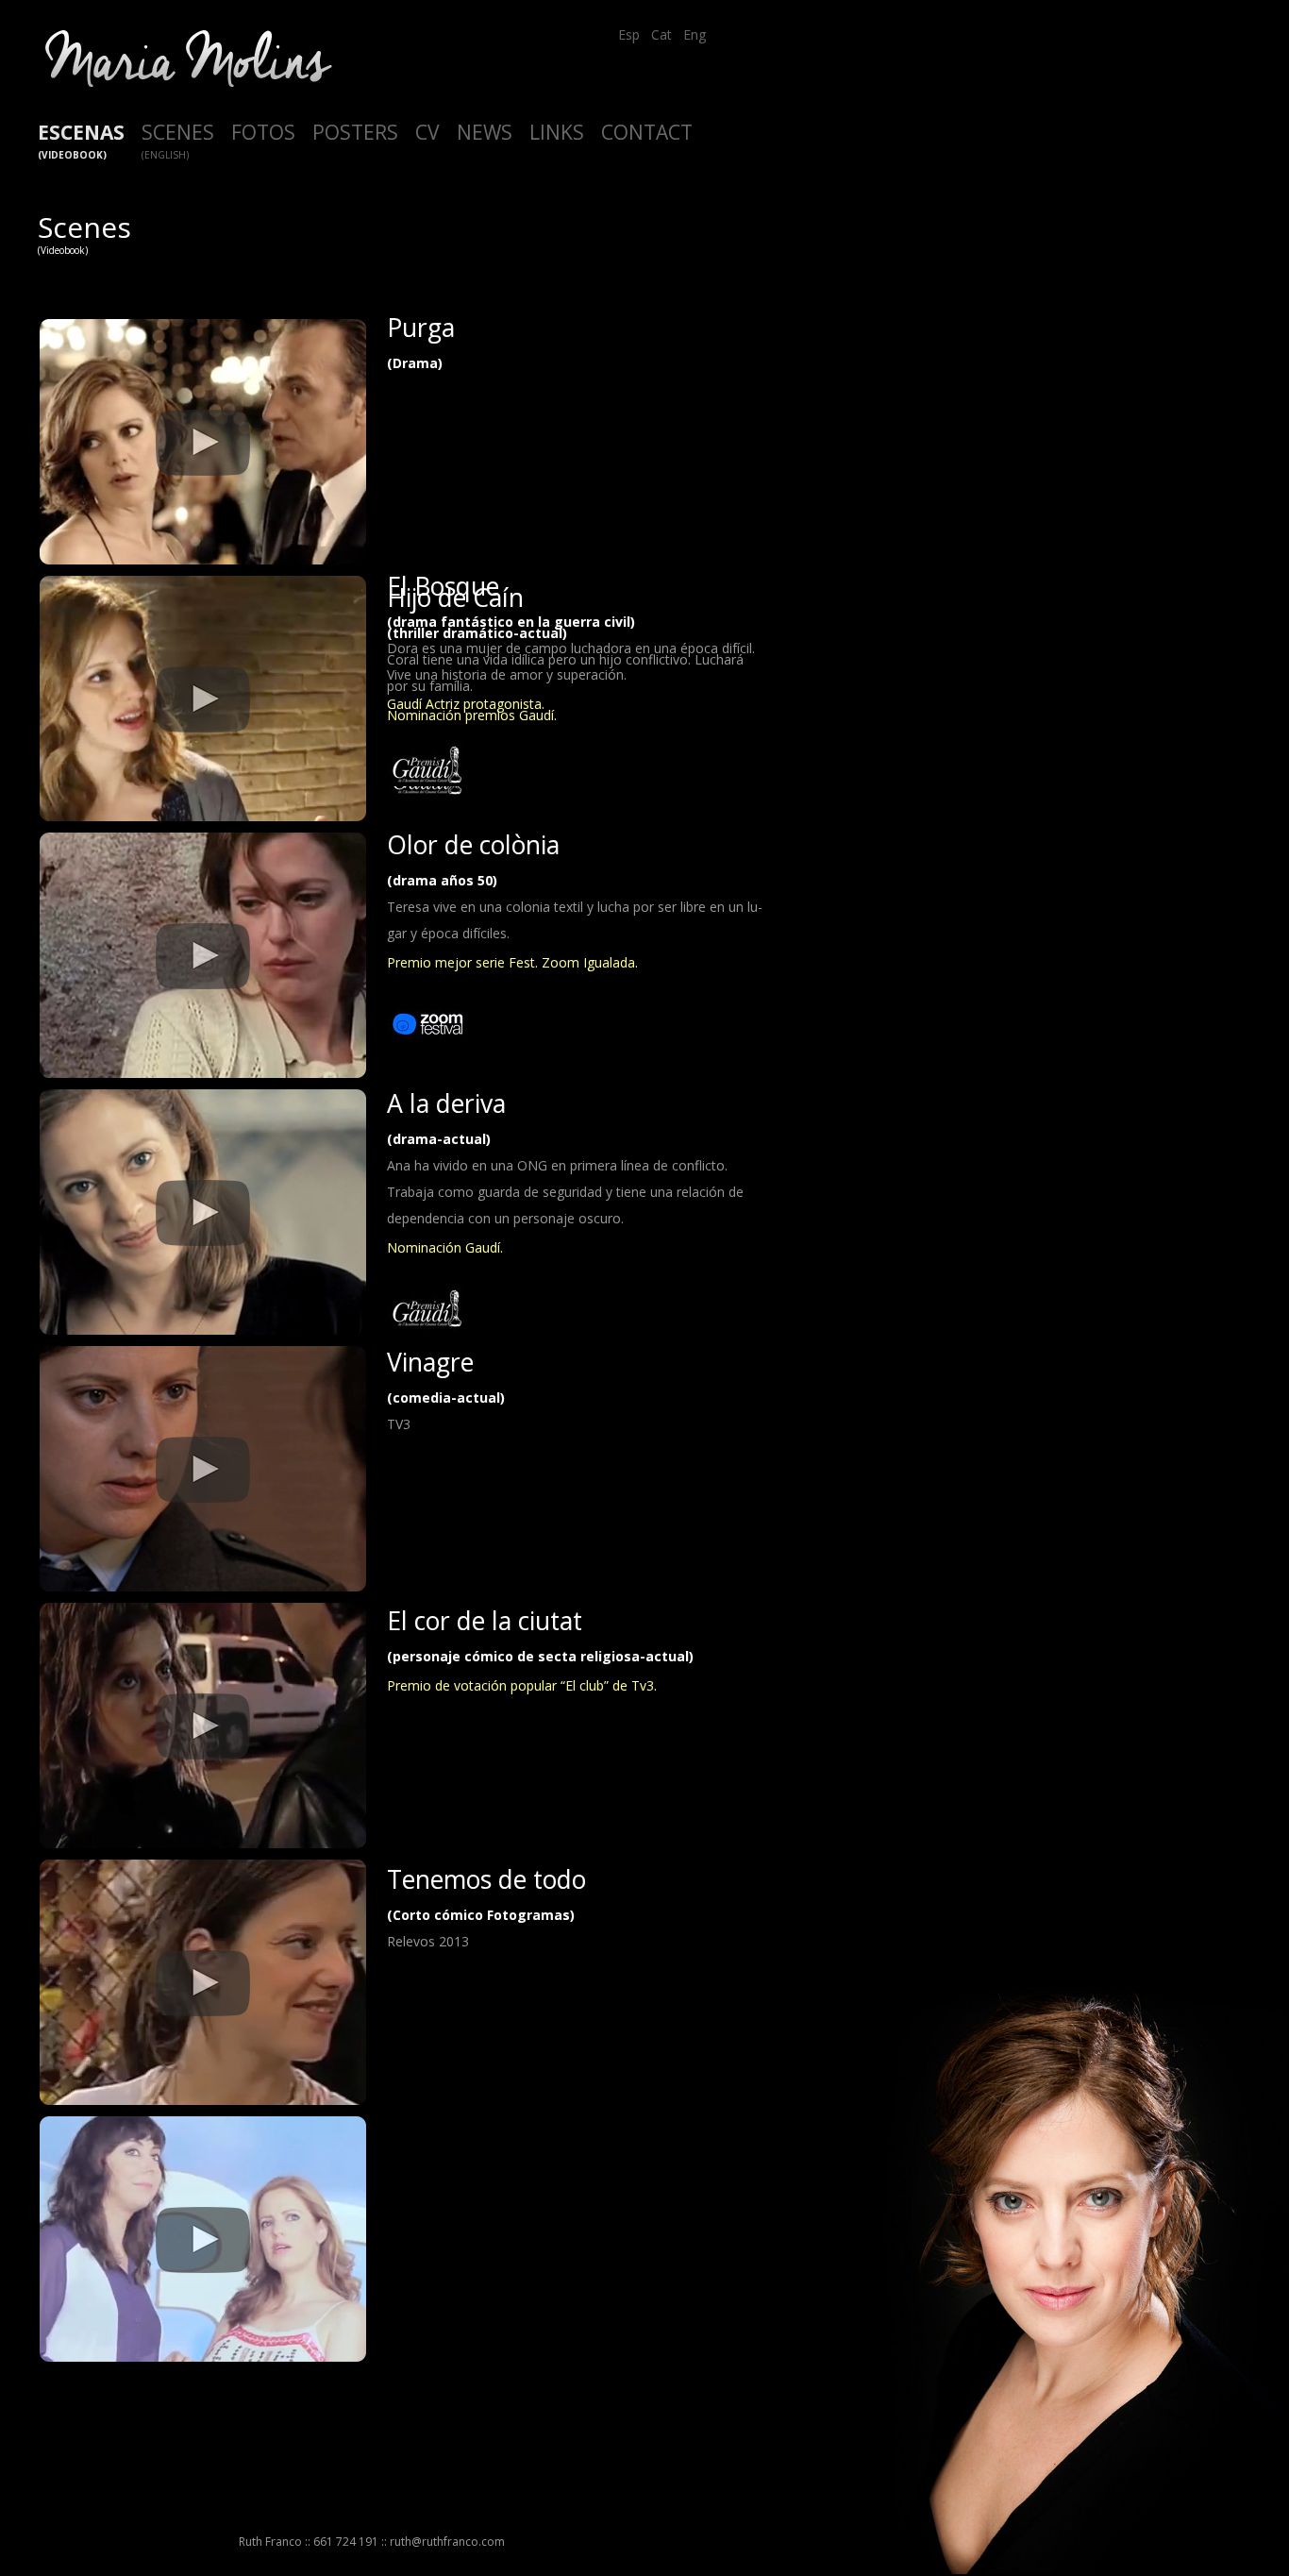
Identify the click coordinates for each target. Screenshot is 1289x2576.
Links (557, 132)
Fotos (263, 132)
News (485, 132)
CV (427, 132)
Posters (355, 132)
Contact (647, 132)
